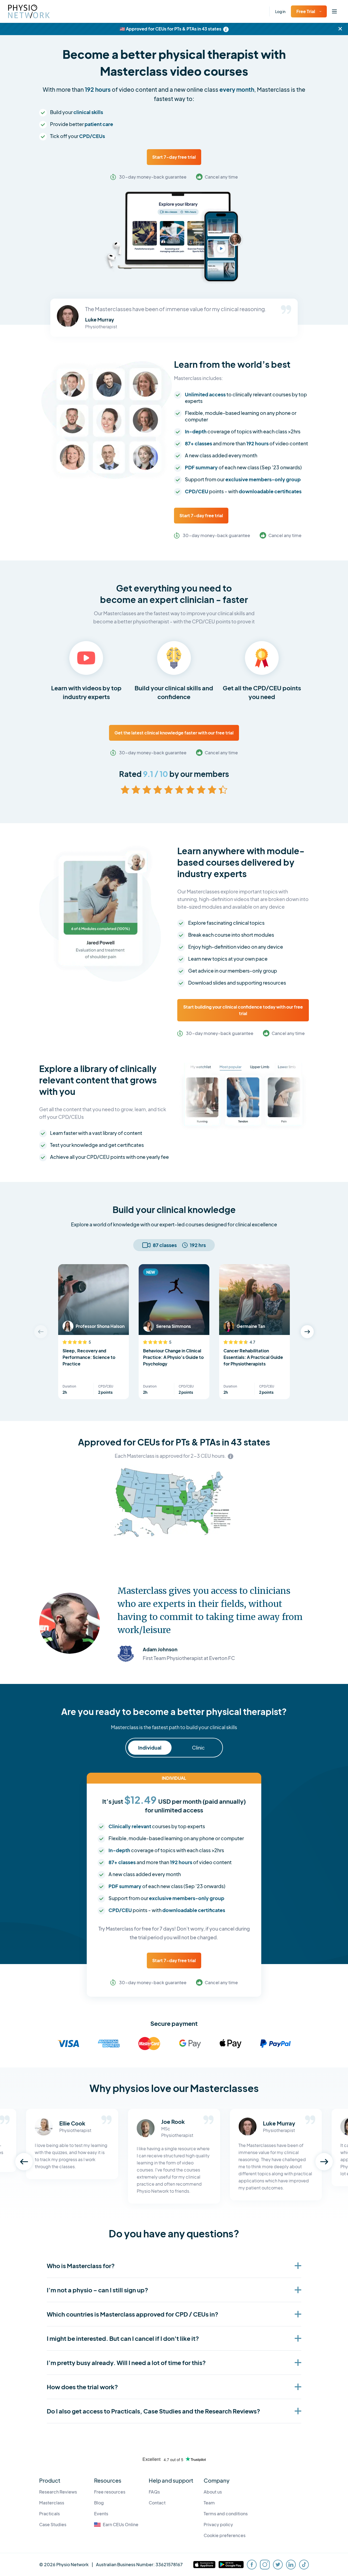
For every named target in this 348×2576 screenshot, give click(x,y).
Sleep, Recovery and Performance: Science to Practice (89, 1357)
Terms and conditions (226, 2514)
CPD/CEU (106, 1386)
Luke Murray (279, 2123)
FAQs (154, 2492)
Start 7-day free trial (174, 157)
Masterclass (52, 2503)
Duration (69, 1386)
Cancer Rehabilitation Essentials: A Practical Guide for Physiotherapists (253, 1357)
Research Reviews (58, 2492)
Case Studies (53, 2524)
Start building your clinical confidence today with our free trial (243, 1010)
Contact (157, 2503)
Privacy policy (218, 2524)
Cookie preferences (225, 2535)
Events (101, 2514)
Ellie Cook (72, 2123)
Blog (99, 2503)
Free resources (110, 2492)
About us (213, 2492)
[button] (307, 1332)
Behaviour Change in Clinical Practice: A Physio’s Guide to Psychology (173, 1357)
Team (209, 2503)
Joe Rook (173, 2122)
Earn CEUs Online (121, 2524)
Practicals (49, 2514)
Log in (280, 11)
